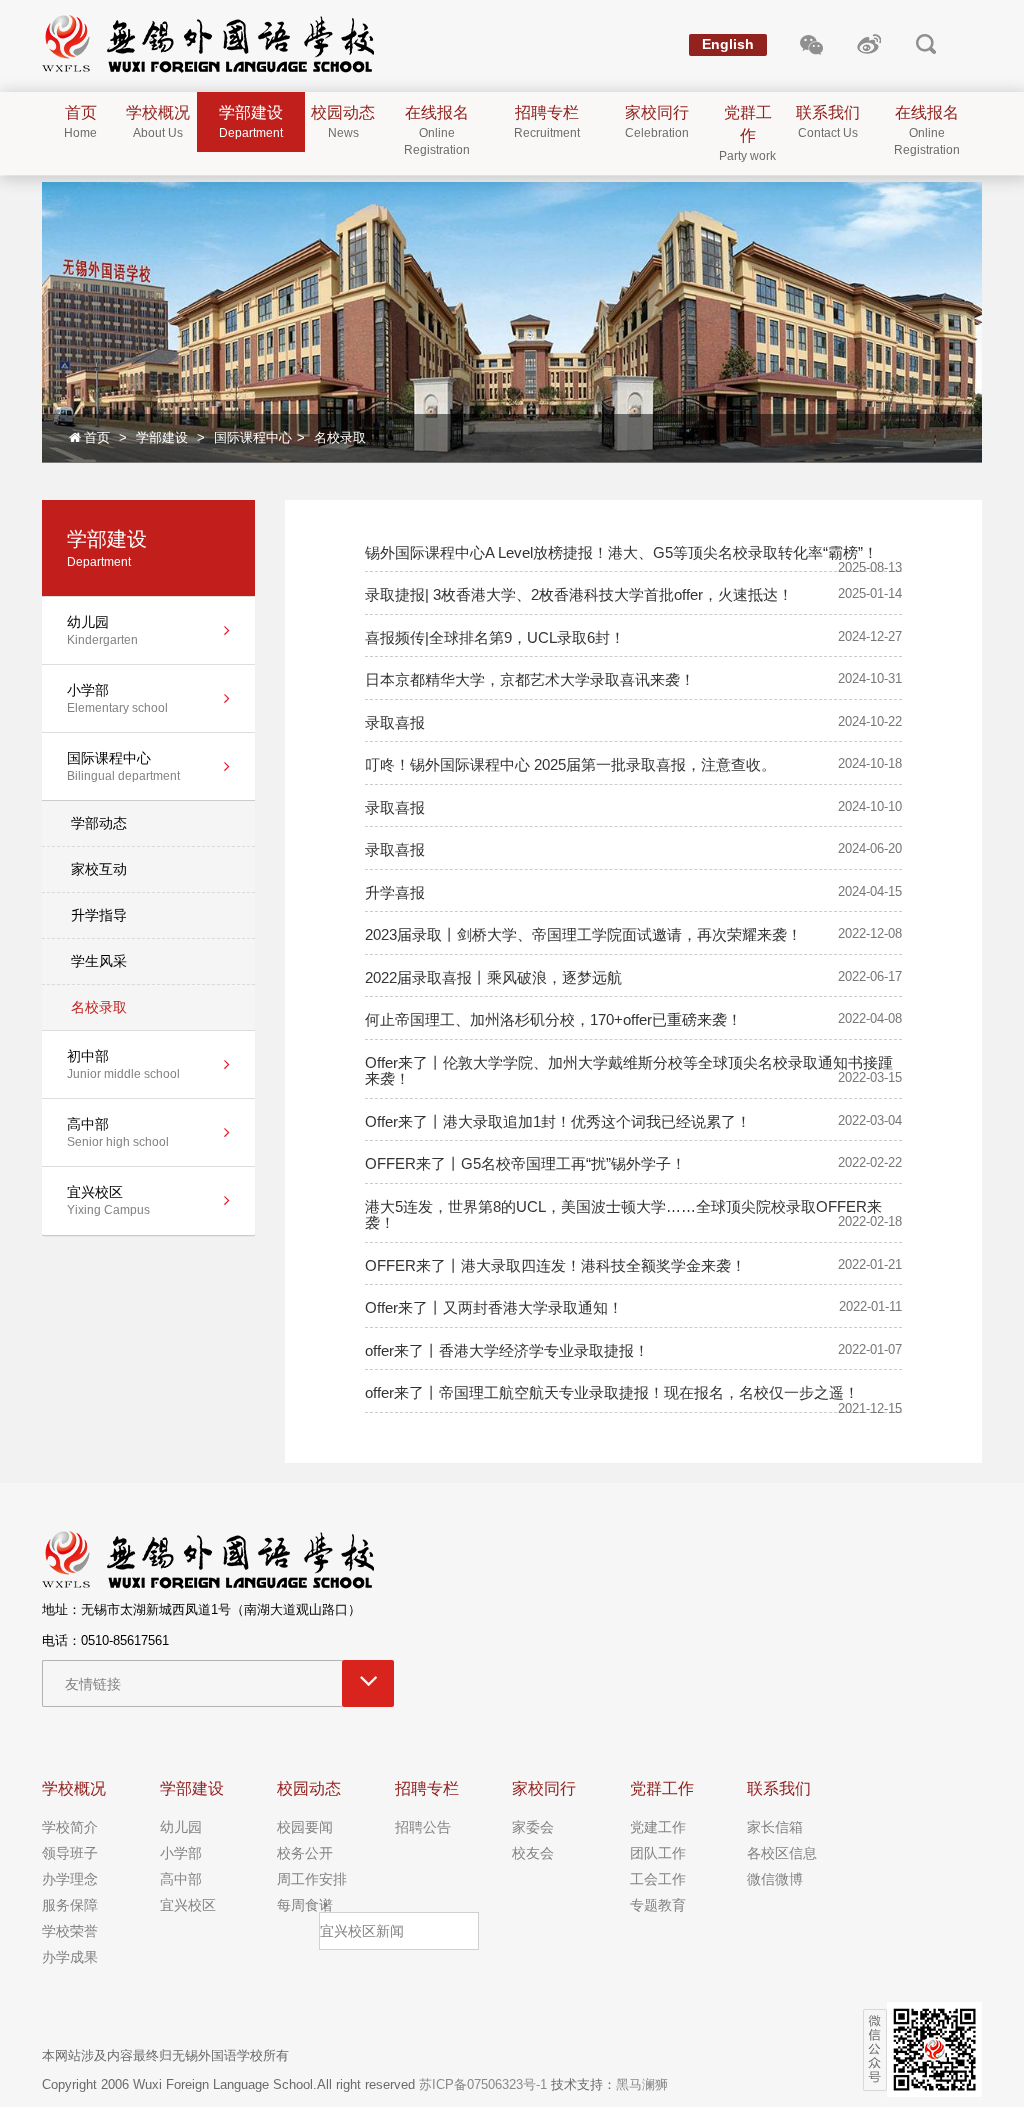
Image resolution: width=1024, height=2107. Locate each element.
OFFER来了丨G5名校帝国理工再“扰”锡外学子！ (525, 1163)
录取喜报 (395, 722)
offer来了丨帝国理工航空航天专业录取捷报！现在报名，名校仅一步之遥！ (612, 1392)
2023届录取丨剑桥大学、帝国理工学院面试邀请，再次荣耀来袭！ (583, 934)
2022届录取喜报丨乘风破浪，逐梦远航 (493, 977)
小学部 (181, 1853)
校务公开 (305, 1853)
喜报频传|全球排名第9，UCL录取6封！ (495, 637)
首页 (97, 437)
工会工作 (658, 1879)
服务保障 (70, 1905)
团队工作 (658, 1853)
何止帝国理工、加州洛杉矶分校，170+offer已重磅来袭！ (553, 1019)
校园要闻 (305, 1827)
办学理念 (70, 1879)
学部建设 (162, 437)
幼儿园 (181, 1827)
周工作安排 (312, 1879)
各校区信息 (782, 1853)
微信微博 (775, 1879)
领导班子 (70, 1853)
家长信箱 (775, 1827)
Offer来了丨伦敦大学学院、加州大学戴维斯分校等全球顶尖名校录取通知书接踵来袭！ (629, 1071)
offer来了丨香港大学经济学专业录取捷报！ (507, 1350)
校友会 (533, 1853)
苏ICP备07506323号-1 (483, 2084)
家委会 (533, 1827)
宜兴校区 (188, 1905)
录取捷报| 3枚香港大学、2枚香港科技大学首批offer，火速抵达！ (579, 594)
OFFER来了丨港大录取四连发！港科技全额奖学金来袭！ (555, 1265)
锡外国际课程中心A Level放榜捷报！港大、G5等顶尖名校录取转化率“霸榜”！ (621, 552)
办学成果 (70, 1957)
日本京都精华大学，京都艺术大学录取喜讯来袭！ (530, 679)
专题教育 (658, 1905)
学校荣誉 (70, 1931)
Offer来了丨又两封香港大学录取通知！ (494, 1307)
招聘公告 (423, 1827)
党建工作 (658, 1827)
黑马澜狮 (642, 2084)
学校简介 (70, 1827)
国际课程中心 (253, 437)
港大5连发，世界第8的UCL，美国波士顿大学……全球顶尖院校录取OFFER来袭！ (623, 1215)
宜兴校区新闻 (362, 1931)
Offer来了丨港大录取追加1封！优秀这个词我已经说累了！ (558, 1121)
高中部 (181, 1879)
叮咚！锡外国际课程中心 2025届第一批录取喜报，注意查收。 (570, 764)
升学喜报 (395, 892)
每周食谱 (305, 1905)
